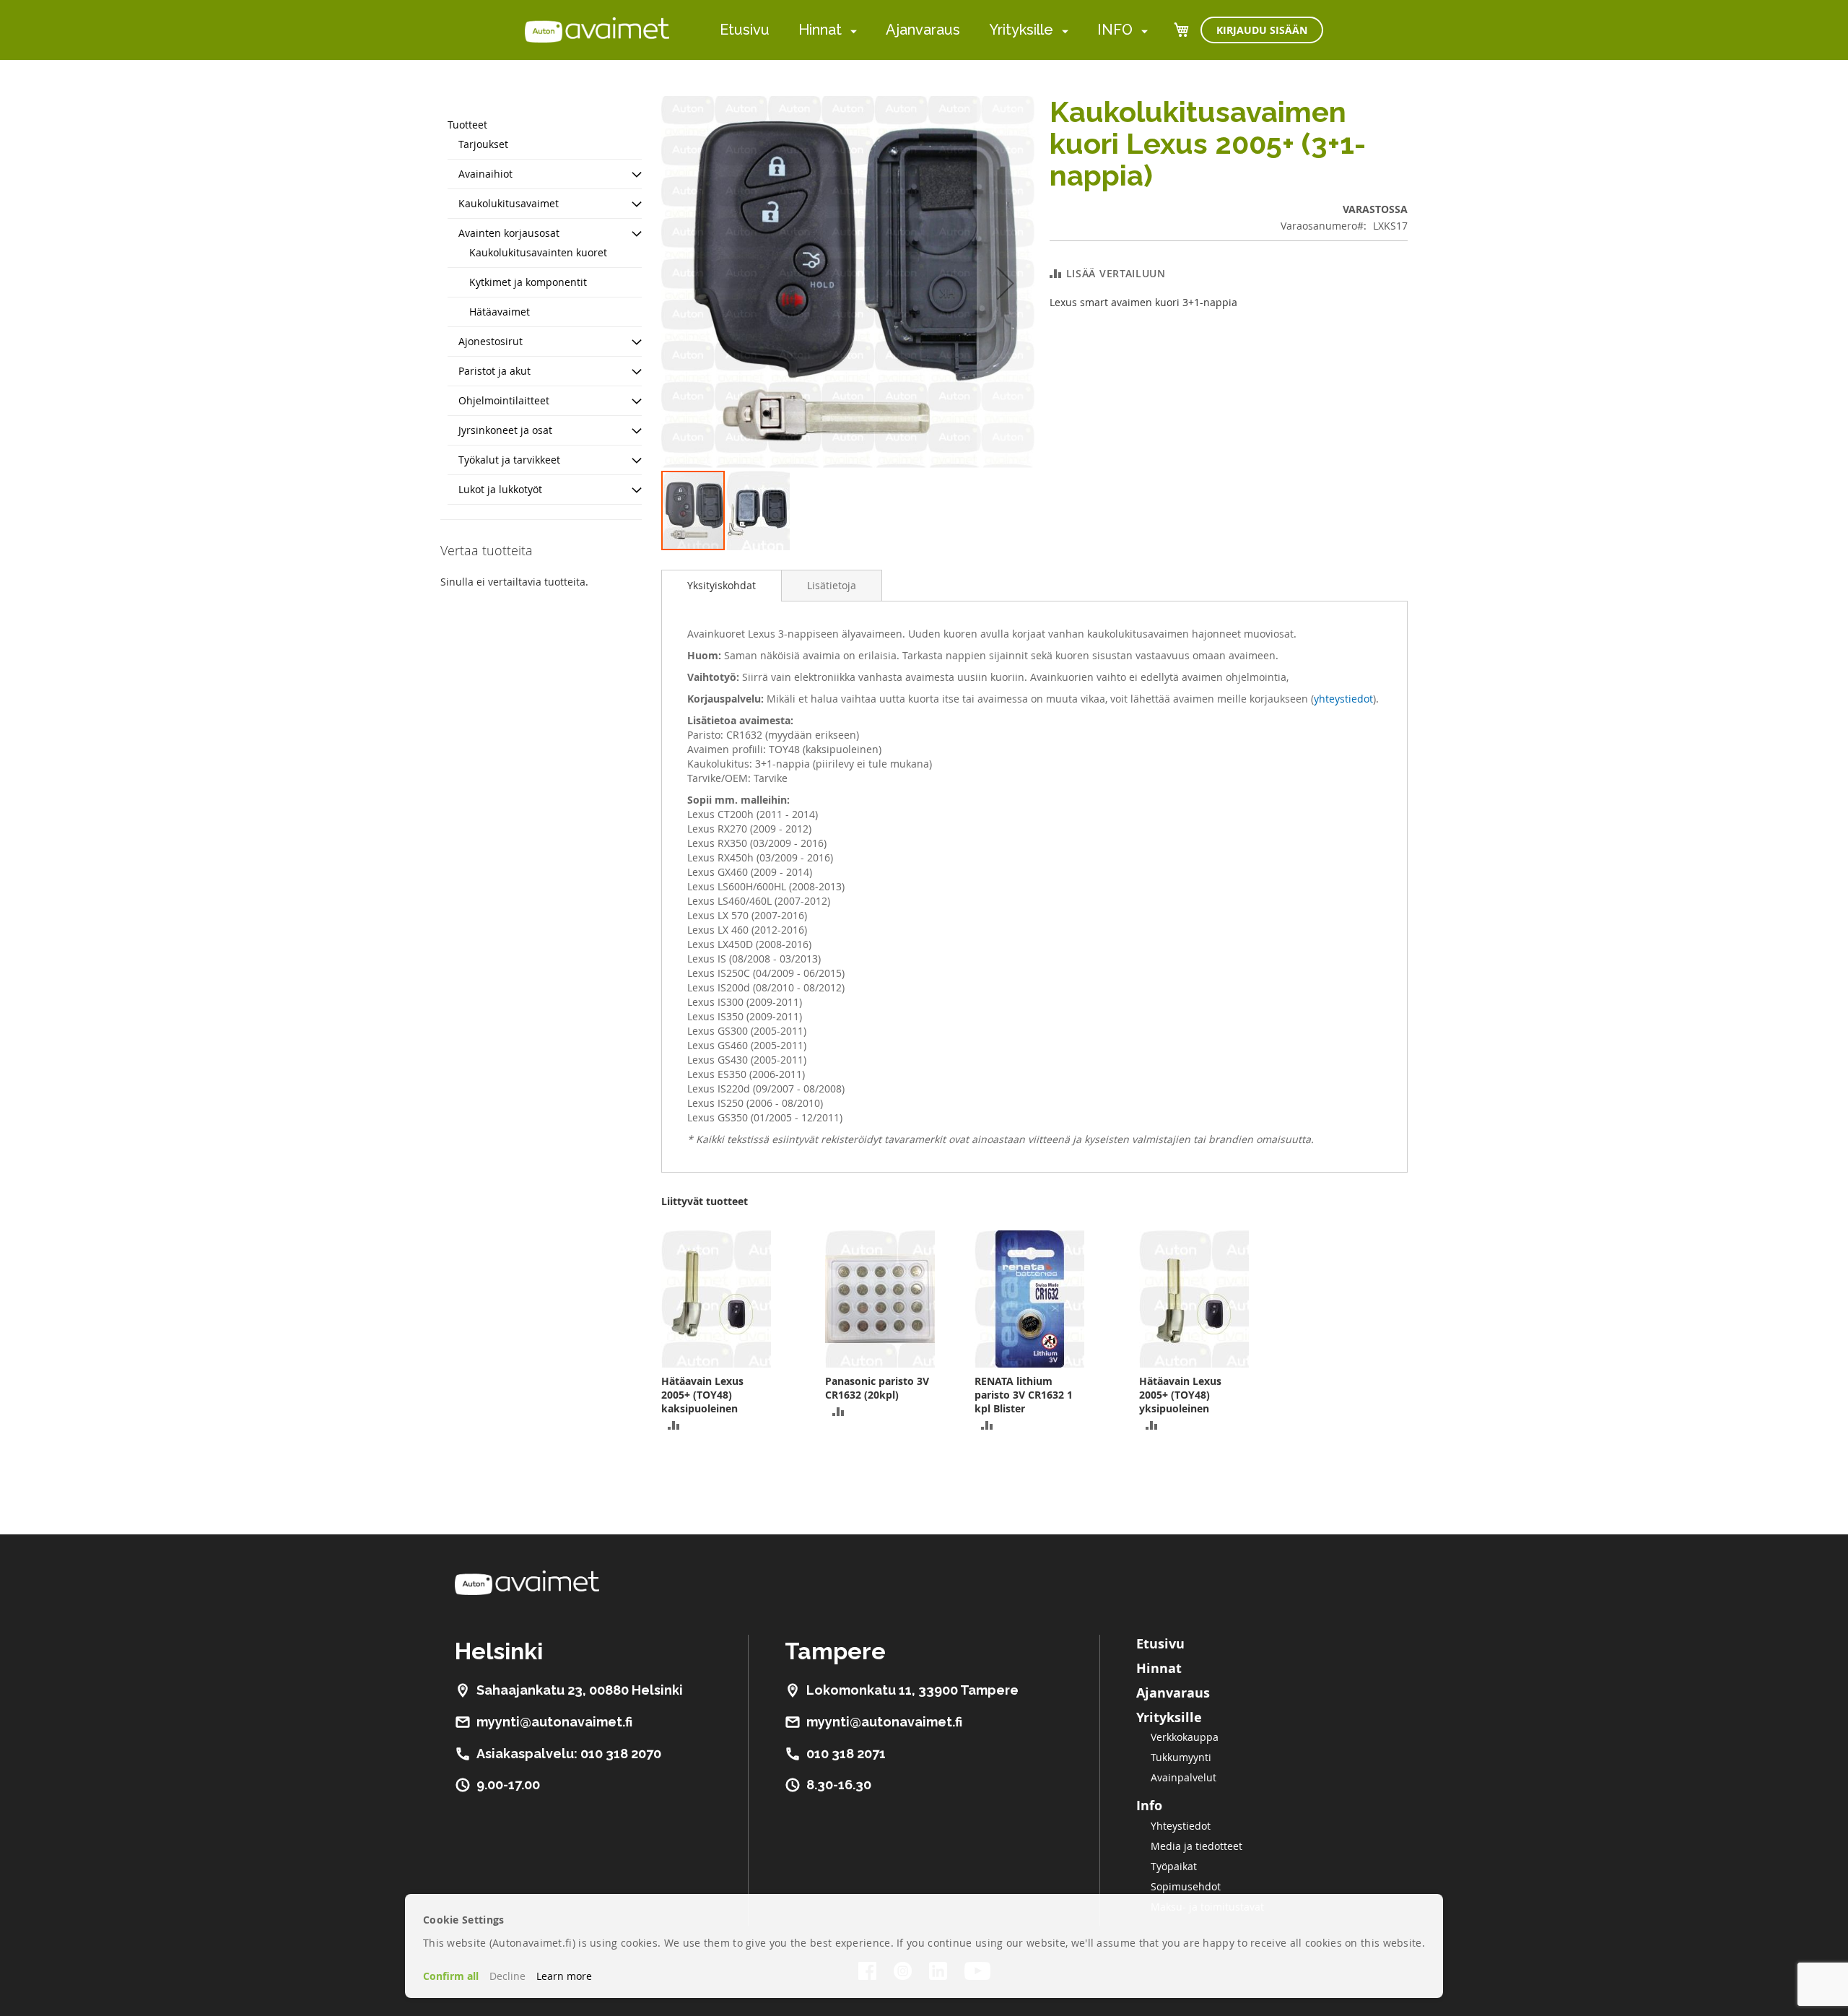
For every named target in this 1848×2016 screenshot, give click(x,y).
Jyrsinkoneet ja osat (505, 430)
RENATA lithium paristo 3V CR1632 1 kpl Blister (1024, 1395)
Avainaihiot (485, 174)
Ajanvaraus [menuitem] (923, 30)
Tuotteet (467, 125)
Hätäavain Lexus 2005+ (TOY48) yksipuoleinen (1180, 1395)
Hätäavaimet (500, 312)
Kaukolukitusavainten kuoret (538, 252)
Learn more (564, 1976)
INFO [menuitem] (1115, 30)
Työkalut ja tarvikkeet (509, 460)
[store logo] (597, 30)
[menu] (934, 30)
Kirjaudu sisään (1262, 30)
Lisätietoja (832, 585)
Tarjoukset (483, 144)
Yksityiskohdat (722, 585)
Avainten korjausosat (509, 233)
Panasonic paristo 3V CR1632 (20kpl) (877, 1388)
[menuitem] (851, 31)
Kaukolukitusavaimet (509, 203)
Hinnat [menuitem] (820, 30)
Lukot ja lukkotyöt (500, 489)
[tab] (722, 586)
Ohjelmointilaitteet (504, 400)
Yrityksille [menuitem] (1021, 30)
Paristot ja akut (494, 371)
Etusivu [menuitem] (745, 30)
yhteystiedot (1343, 699)
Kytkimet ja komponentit (528, 282)
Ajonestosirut (491, 341)
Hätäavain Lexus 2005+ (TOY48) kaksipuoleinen (702, 1395)
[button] (1006, 283)
